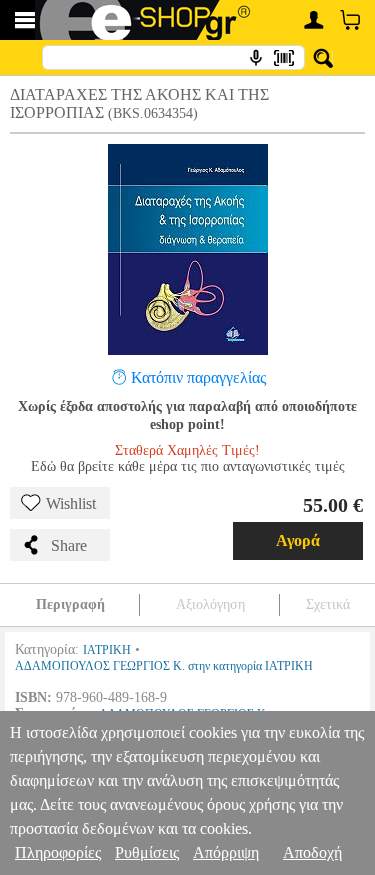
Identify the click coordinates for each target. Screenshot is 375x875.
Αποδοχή (312, 852)
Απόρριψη (226, 852)
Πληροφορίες (58, 852)
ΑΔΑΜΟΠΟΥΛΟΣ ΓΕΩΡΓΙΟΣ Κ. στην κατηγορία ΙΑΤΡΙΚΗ (164, 666)
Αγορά (298, 540)
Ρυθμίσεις (147, 852)
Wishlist (71, 503)
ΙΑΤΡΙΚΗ (107, 650)
